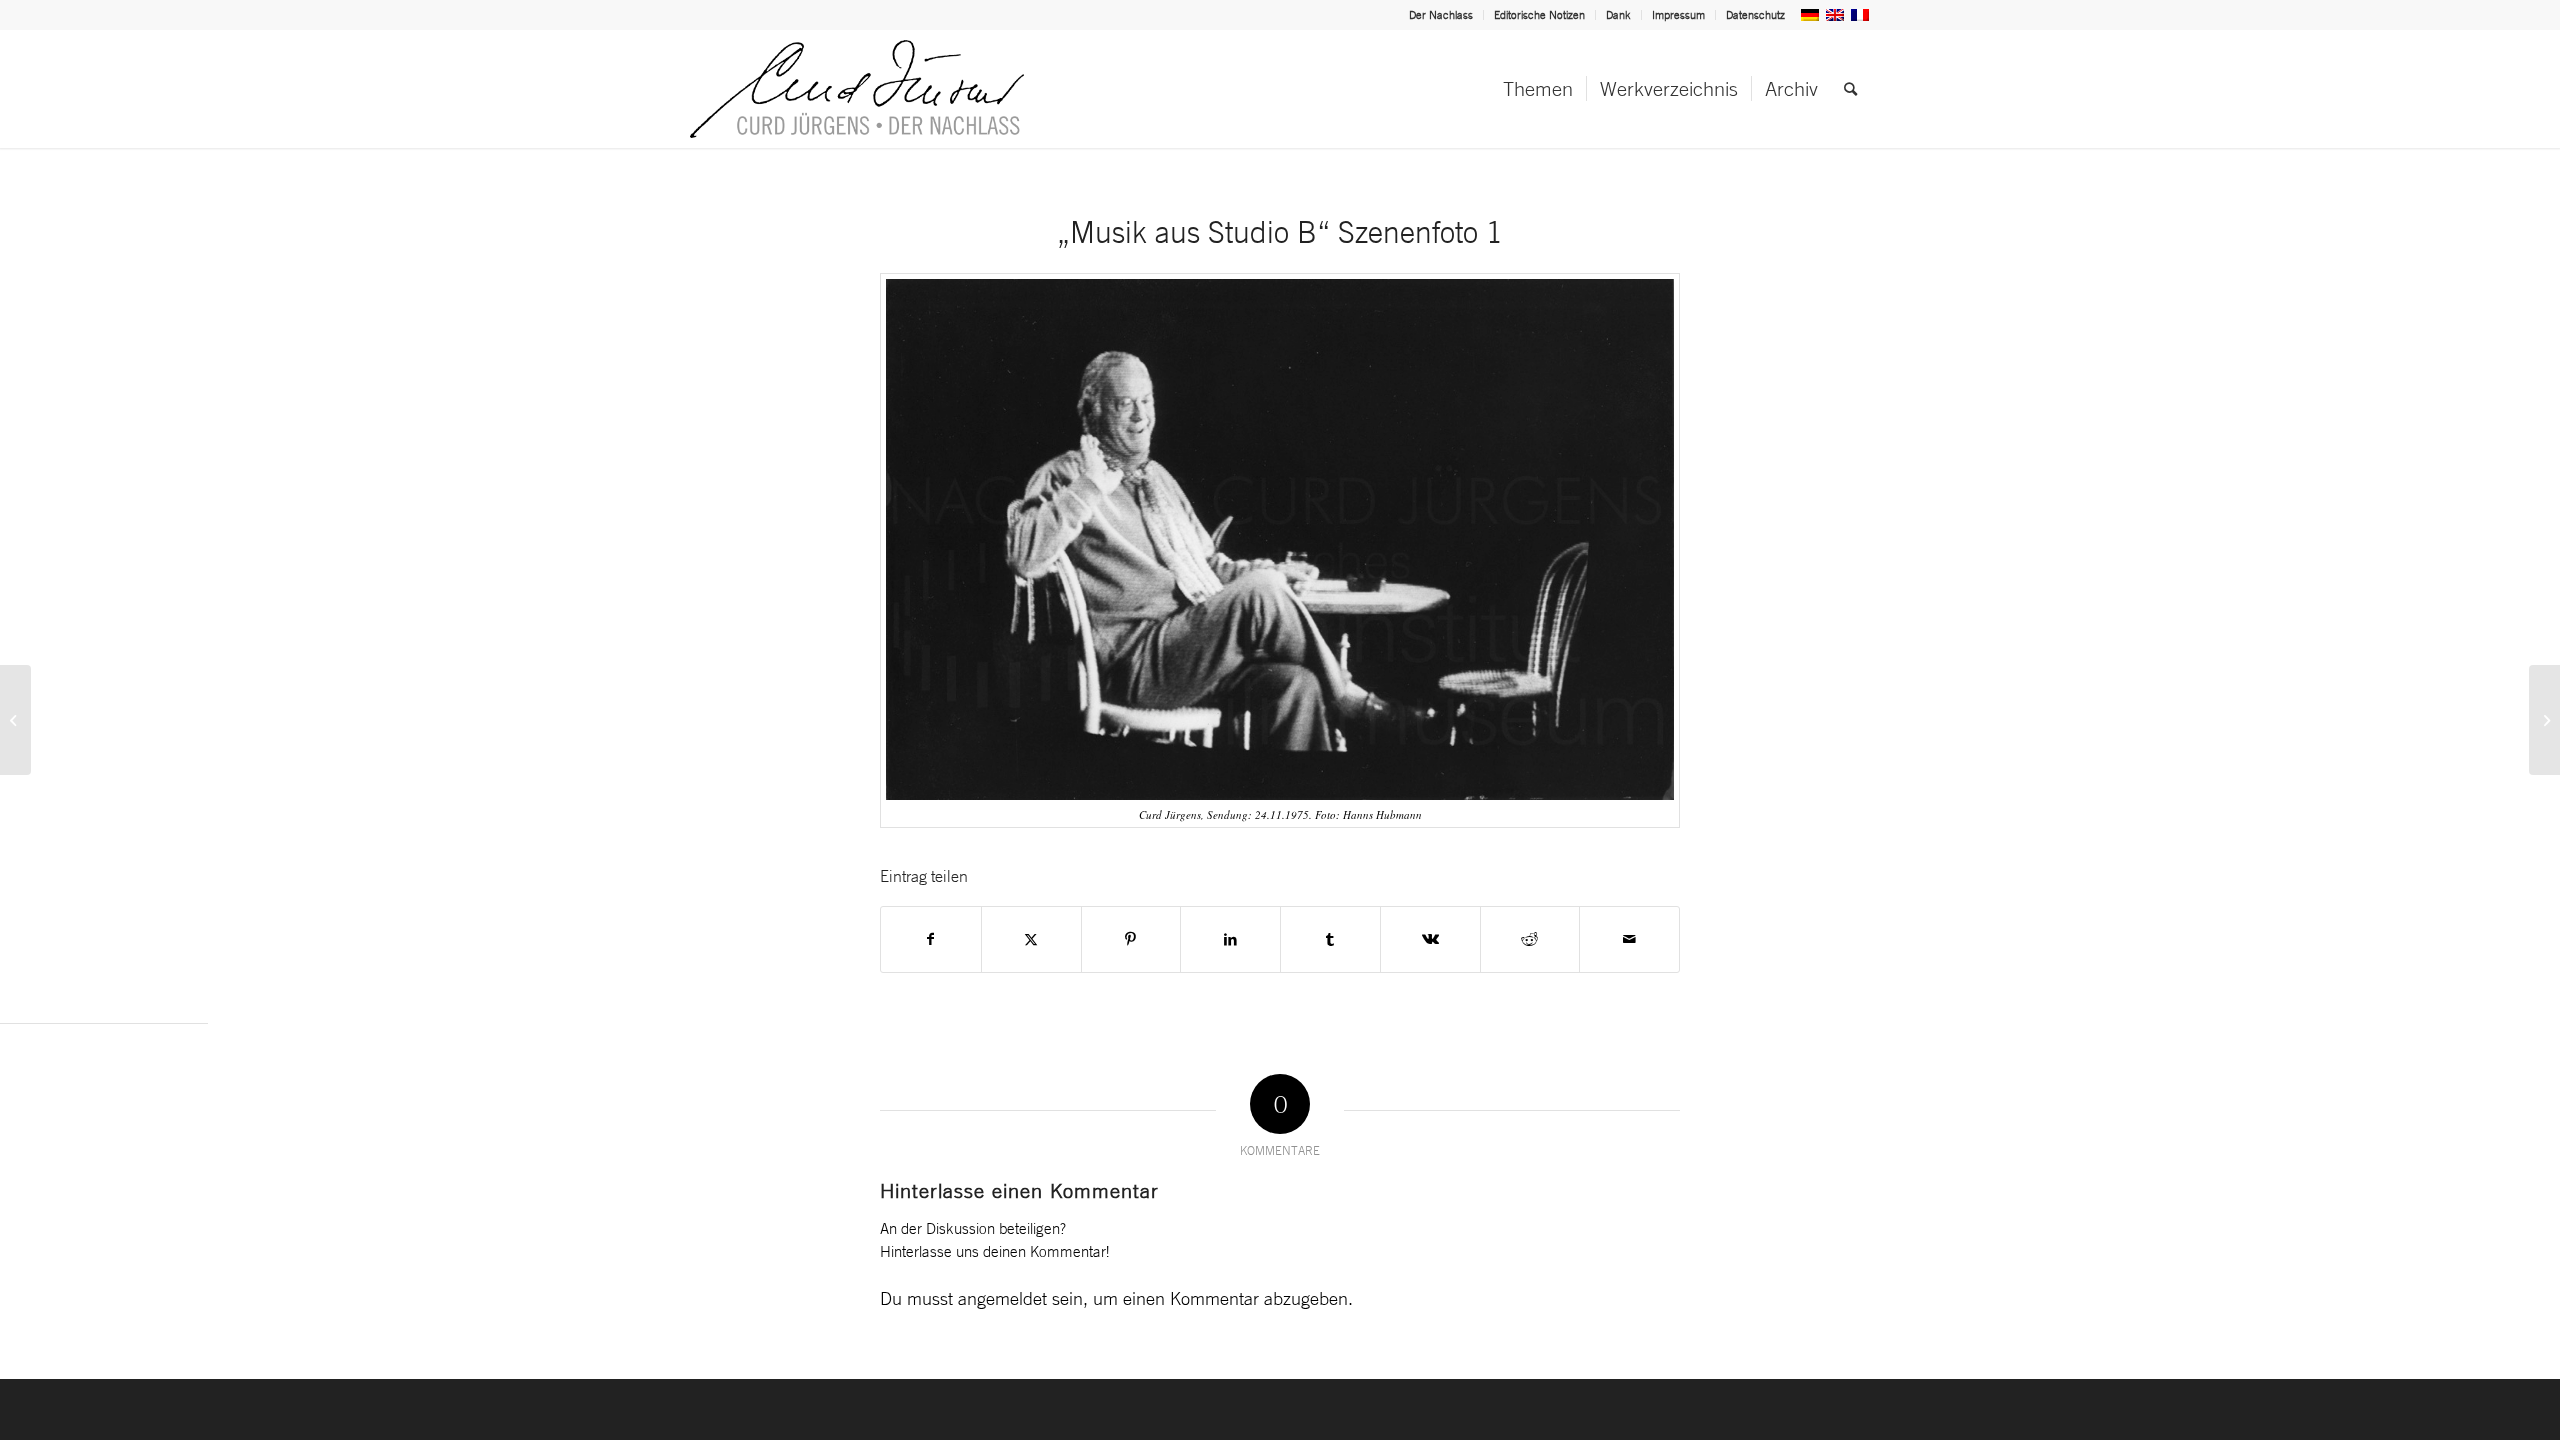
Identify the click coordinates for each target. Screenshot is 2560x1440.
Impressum (1678, 15)
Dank (1618, 15)
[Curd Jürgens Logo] (857, 89)
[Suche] (1850, 89)
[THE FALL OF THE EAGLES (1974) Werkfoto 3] (15, 720)
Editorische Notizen (1539, 15)
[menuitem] (1441, 15)
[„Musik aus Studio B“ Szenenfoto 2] (2544, 720)
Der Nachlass (1441, 15)
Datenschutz (1755, 15)
